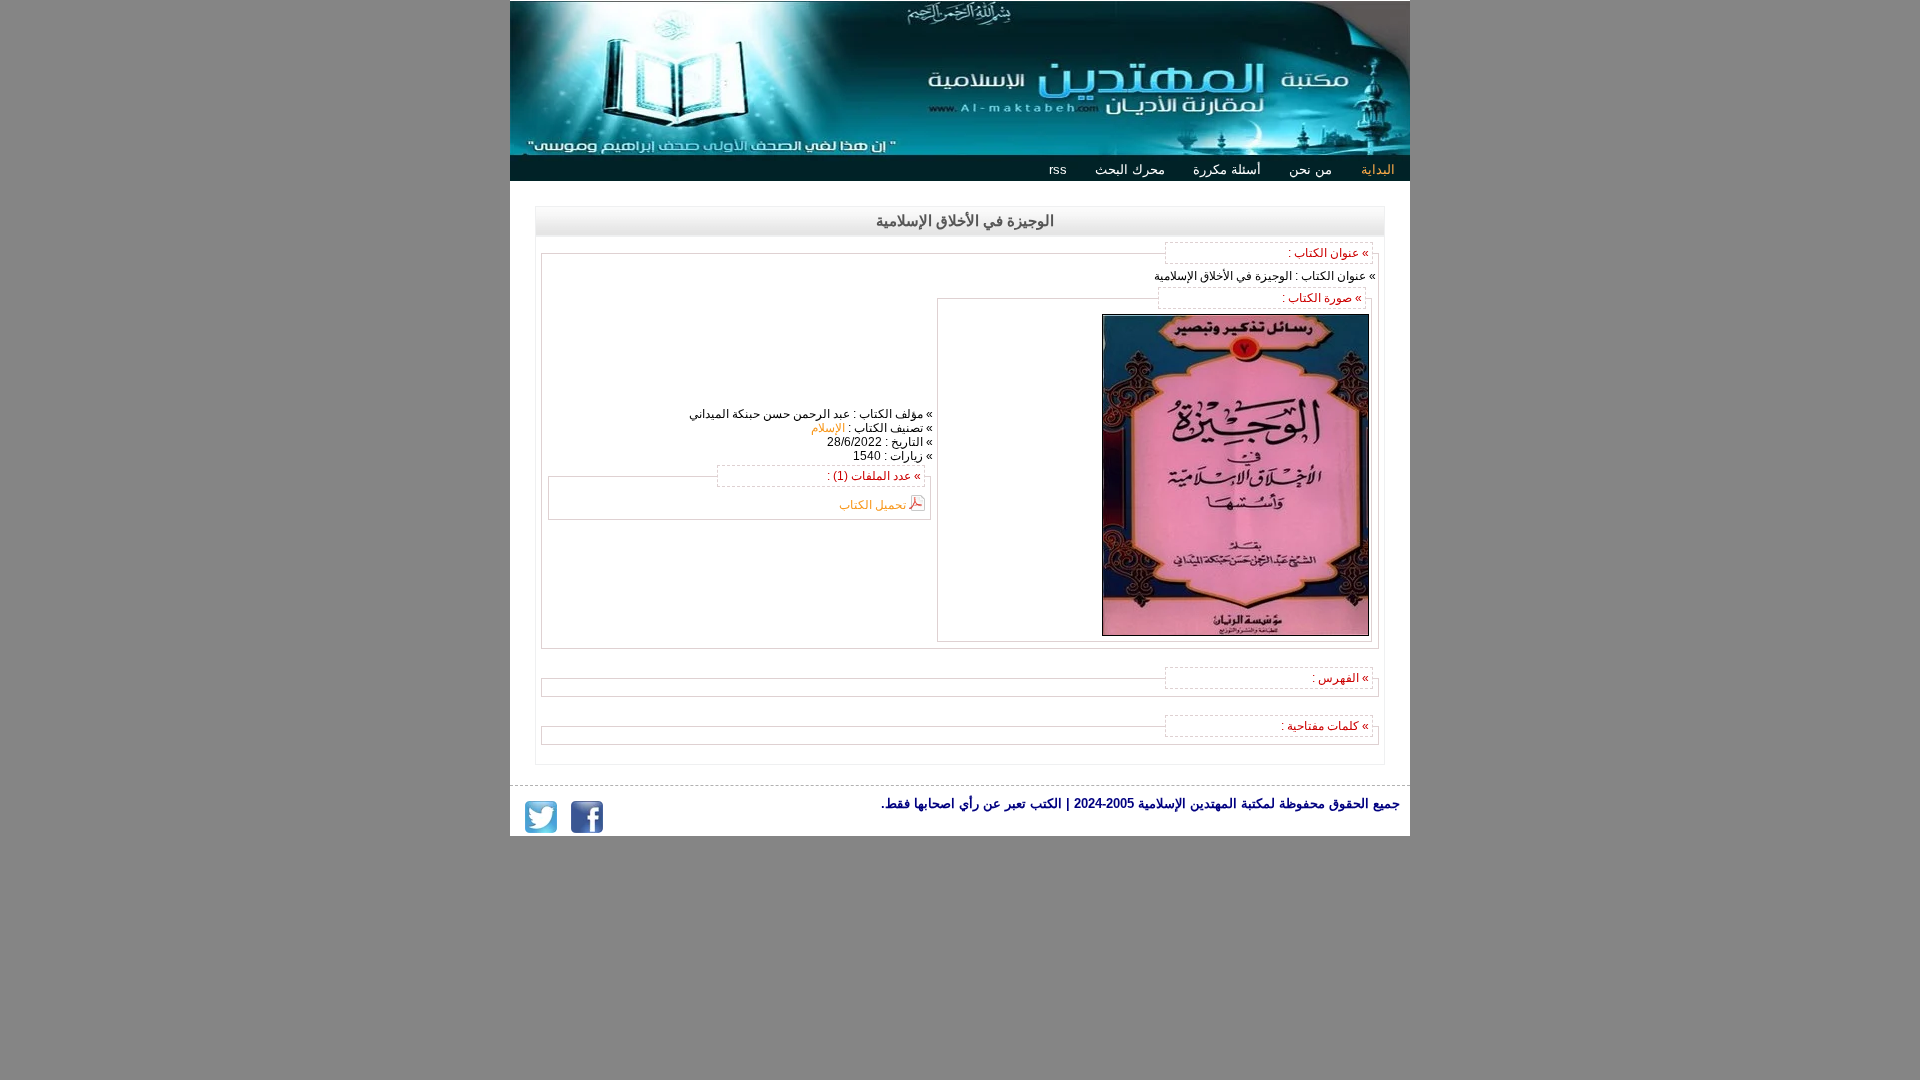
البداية (1378, 169)
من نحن (1310, 169)
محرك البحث (1130, 169)
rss (1058, 169)
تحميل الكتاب (872, 505)
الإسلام (828, 428)
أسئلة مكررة (1227, 169)
